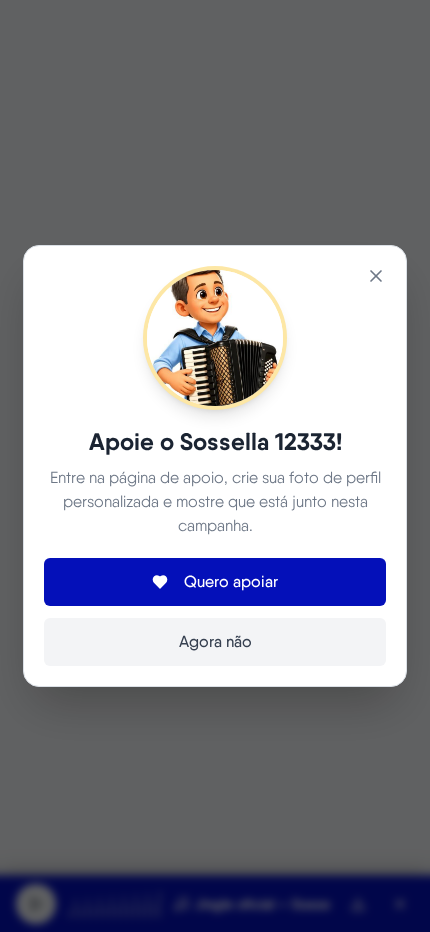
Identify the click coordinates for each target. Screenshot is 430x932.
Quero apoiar (231, 581)
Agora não (215, 641)
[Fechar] (376, 276)
